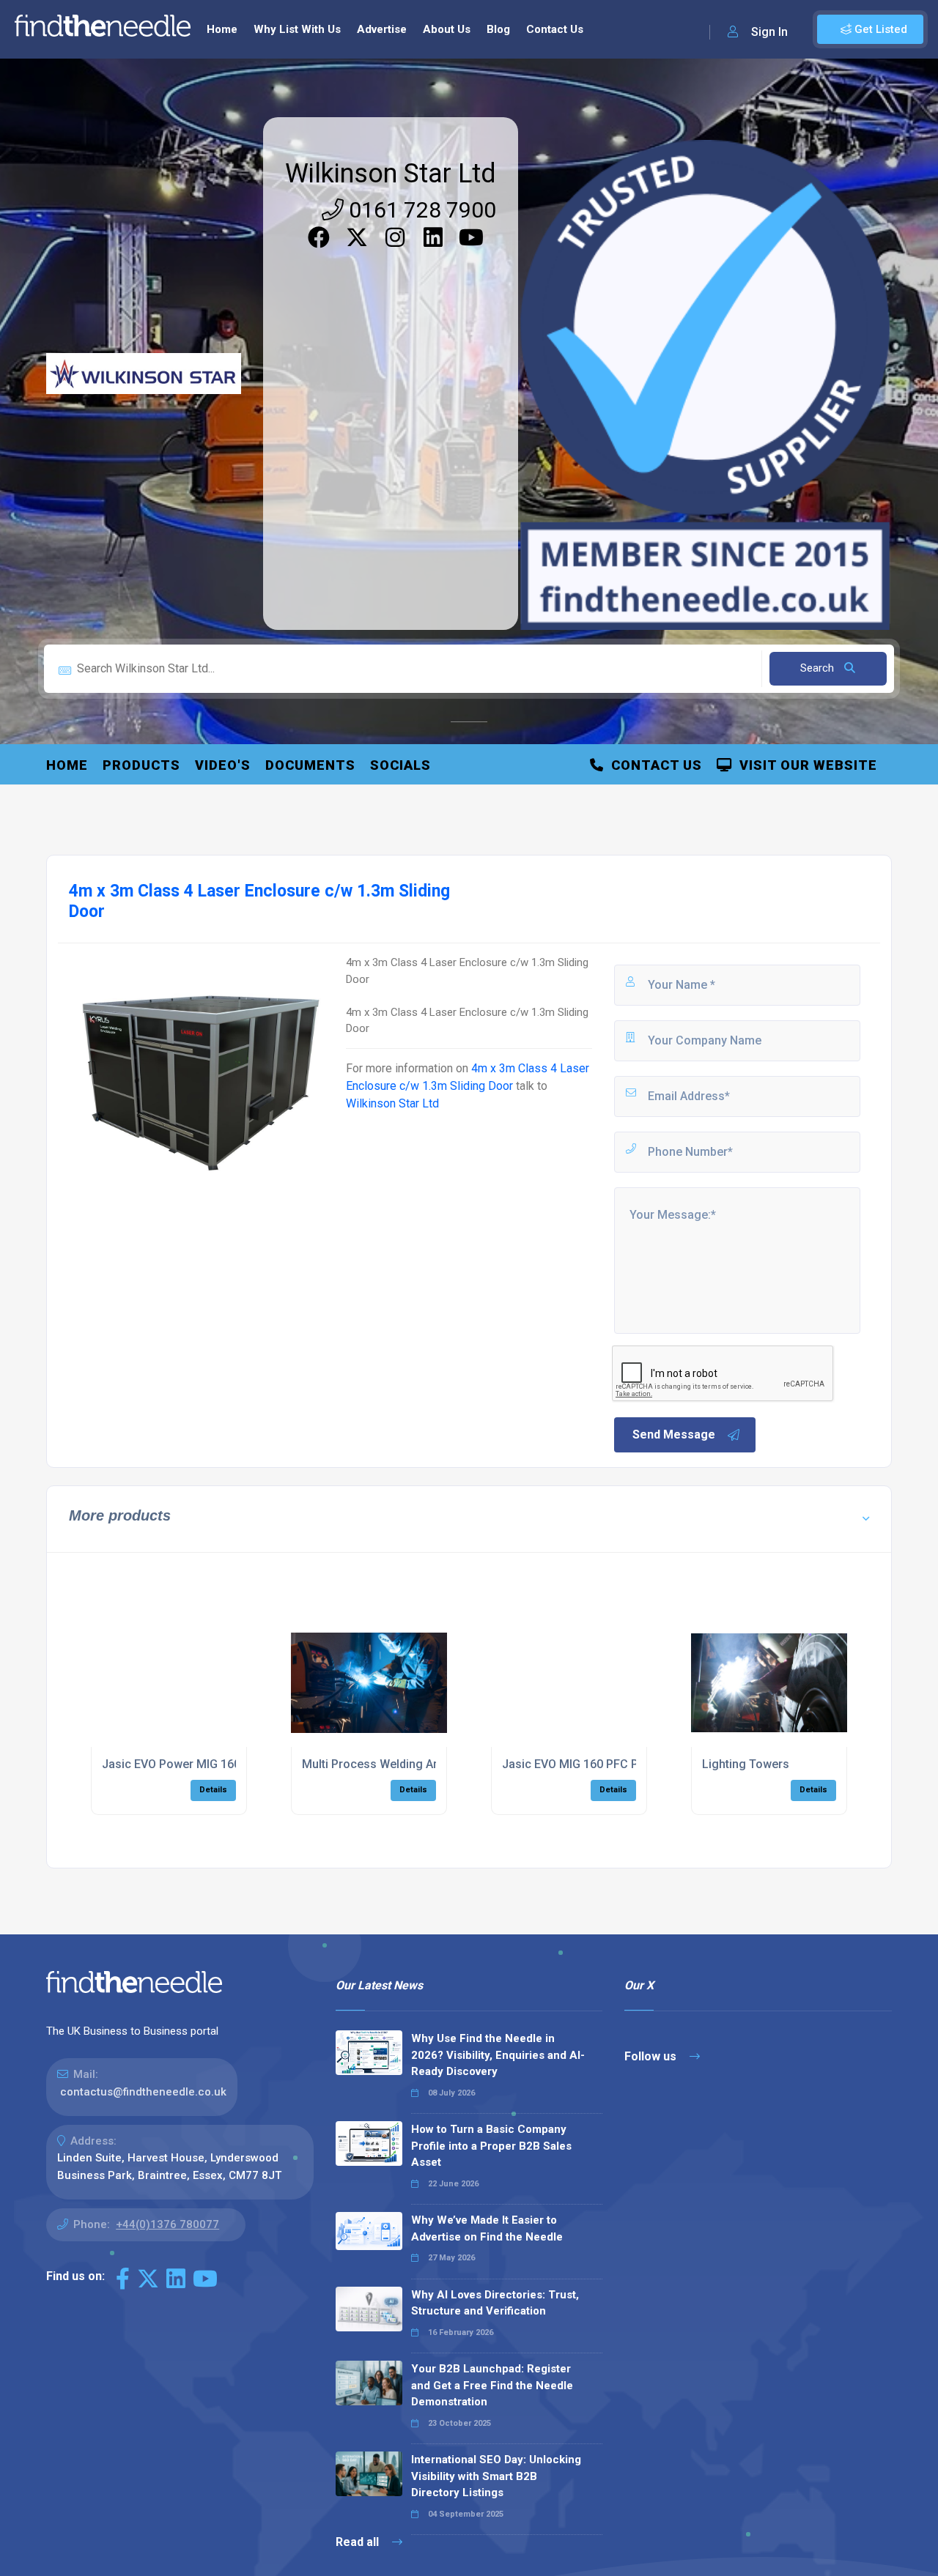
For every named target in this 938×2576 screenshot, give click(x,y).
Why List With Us (297, 29)
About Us (447, 29)
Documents (310, 765)
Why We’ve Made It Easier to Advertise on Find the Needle (487, 2228)
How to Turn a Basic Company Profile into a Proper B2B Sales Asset (491, 2146)
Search (819, 668)
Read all (359, 2542)
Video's (223, 765)
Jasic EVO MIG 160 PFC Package (590, 1764)
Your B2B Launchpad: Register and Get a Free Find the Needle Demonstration (492, 2385)
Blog (498, 29)
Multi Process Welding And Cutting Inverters (420, 1764)
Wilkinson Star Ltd (391, 174)
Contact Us (555, 29)
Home (222, 29)
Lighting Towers (746, 1764)
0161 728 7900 (420, 210)
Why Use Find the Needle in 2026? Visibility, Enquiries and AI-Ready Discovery (498, 2055)
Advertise (382, 29)
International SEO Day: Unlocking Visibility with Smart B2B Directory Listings (496, 2476)
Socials (400, 765)
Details (213, 1790)
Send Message (674, 1434)
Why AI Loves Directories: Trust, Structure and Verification (495, 2303)
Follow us (652, 2056)
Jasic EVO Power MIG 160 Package (196, 1764)
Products (141, 765)
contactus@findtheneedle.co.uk (143, 2092)
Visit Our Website (805, 765)
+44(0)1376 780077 (167, 2224)
